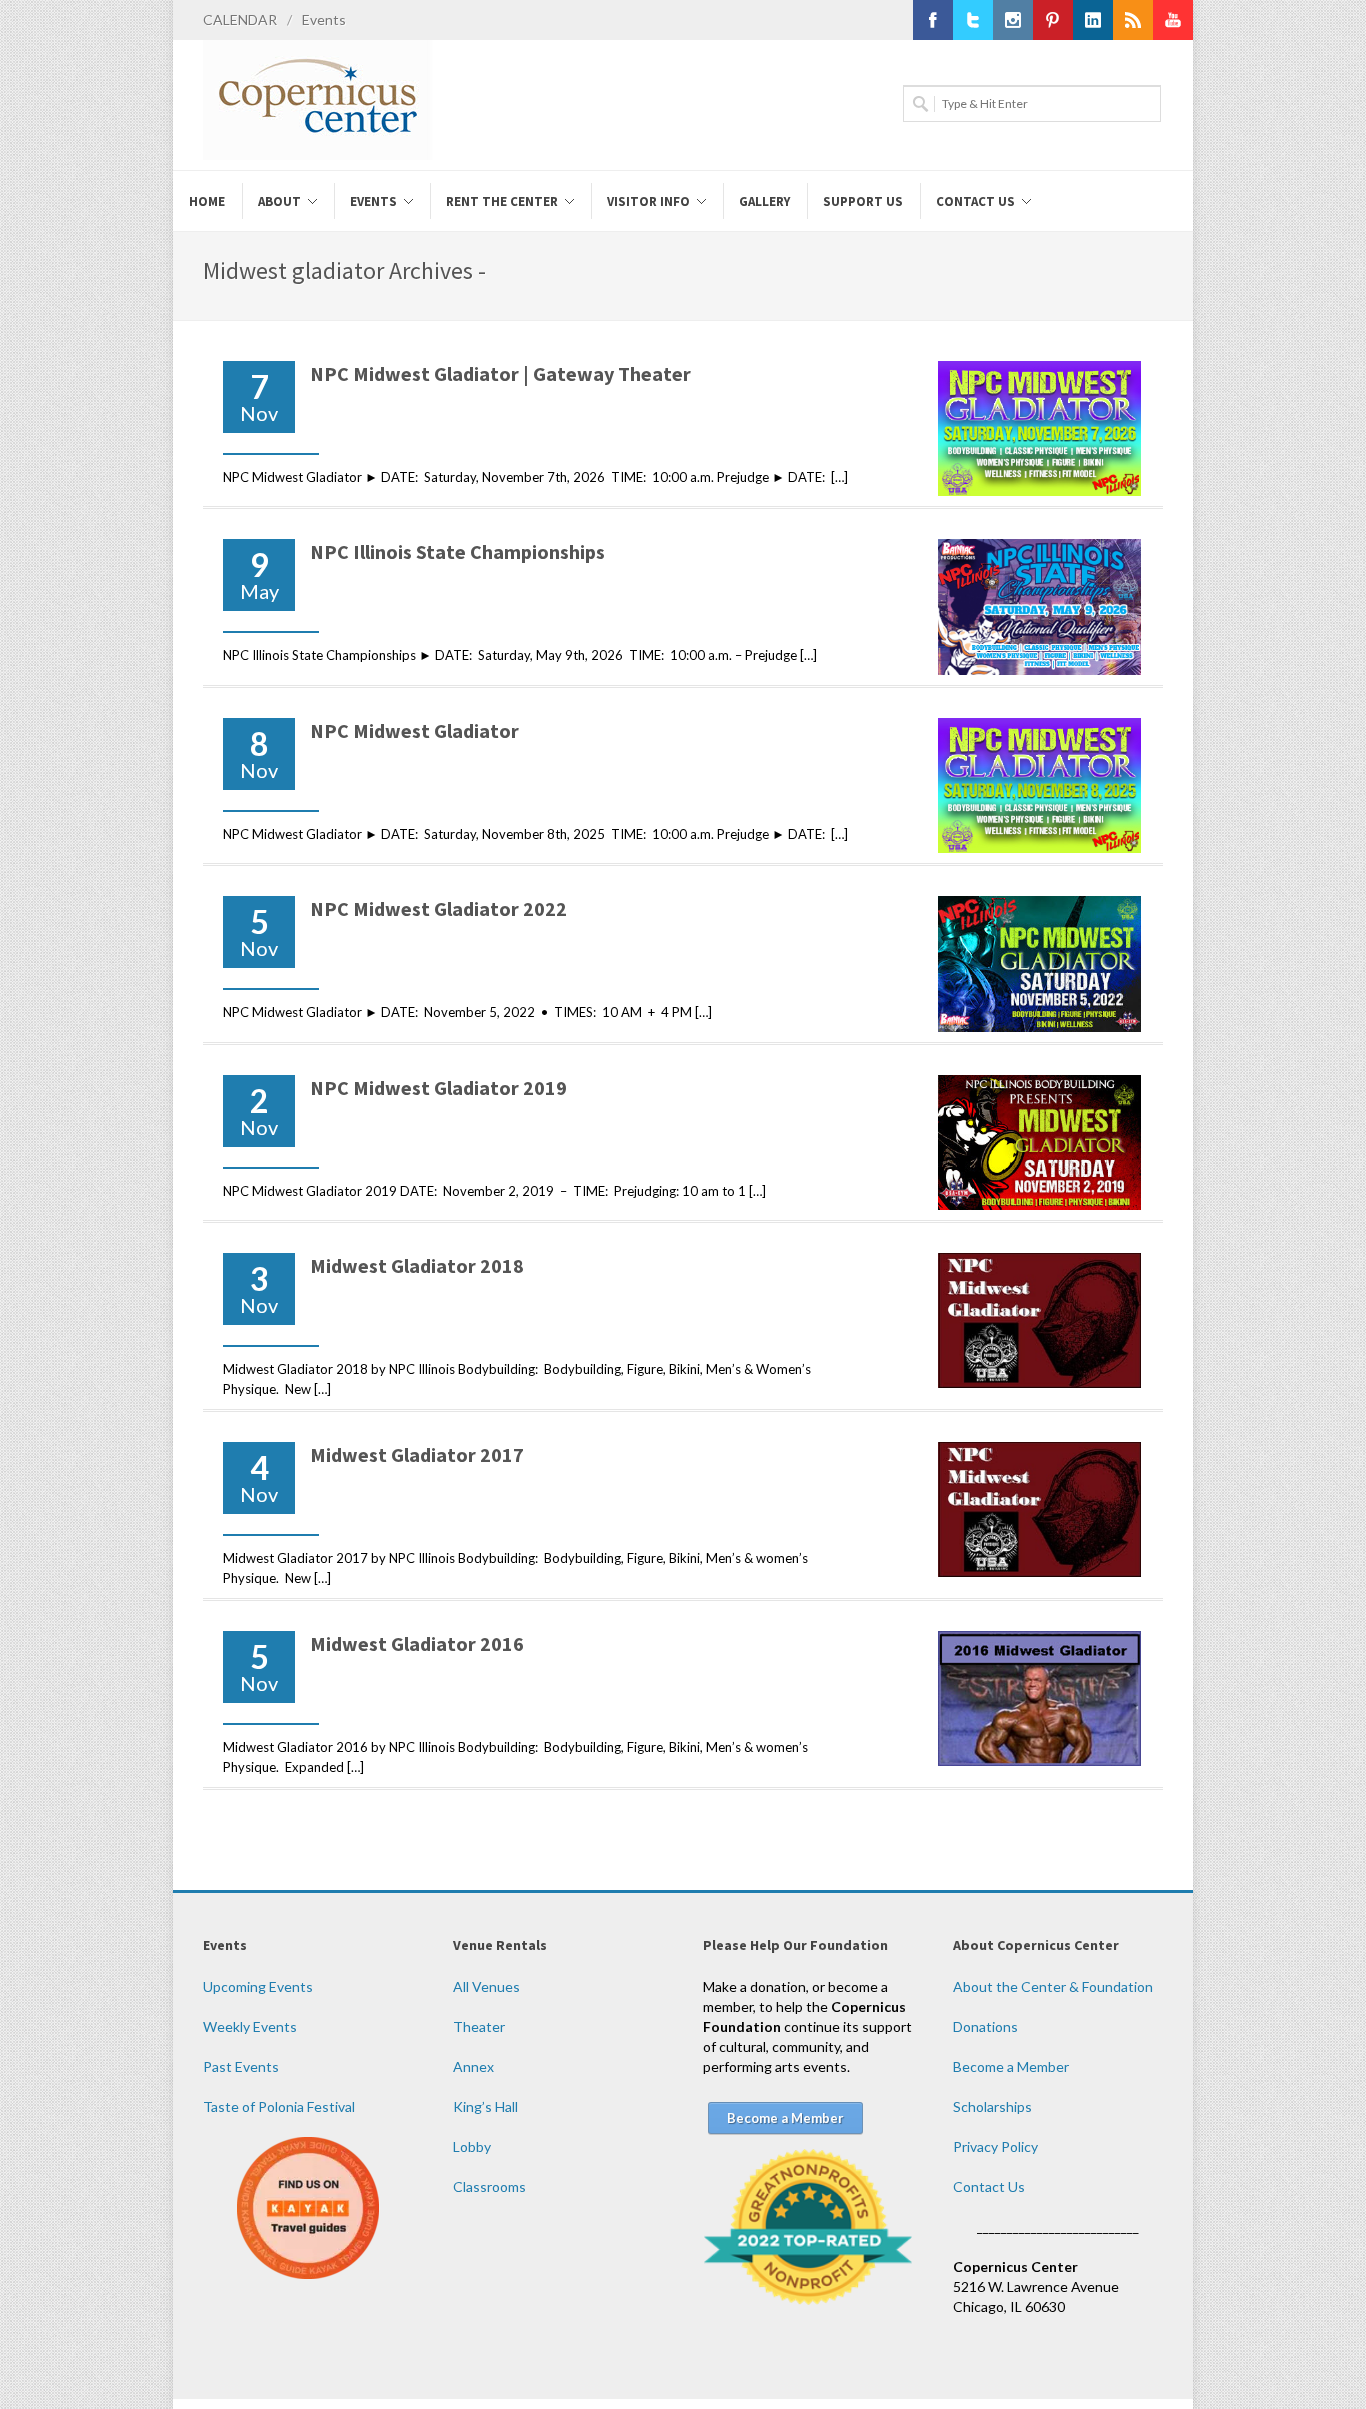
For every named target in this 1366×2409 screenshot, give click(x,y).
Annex (473, 2066)
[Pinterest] (1053, 20)
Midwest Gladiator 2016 (417, 1643)
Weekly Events (250, 2026)
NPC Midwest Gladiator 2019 (438, 1087)
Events (324, 19)
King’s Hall (485, 2106)
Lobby (472, 2146)
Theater (479, 2026)
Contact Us (989, 2186)
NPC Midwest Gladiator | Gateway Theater (500, 373)
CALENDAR (240, 19)
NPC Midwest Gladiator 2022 (438, 908)
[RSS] (1133, 20)
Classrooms (489, 2186)
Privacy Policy (995, 2146)
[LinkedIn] (1093, 20)
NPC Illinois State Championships (457, 551)
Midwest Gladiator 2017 (417, 1454)
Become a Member (1011, 2066)
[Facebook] (933, 20)
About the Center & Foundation (1053, 1986)
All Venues (486, 1986)
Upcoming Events (258, 1986)
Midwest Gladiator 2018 (417, 1265)
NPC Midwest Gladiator (414, 730)
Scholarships (992, 2106)
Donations (985, 2026)
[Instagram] (1013, 20)
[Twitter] (973, 20)
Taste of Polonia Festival (279, 2106)
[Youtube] (1173, 20)
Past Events (241, 2066)
